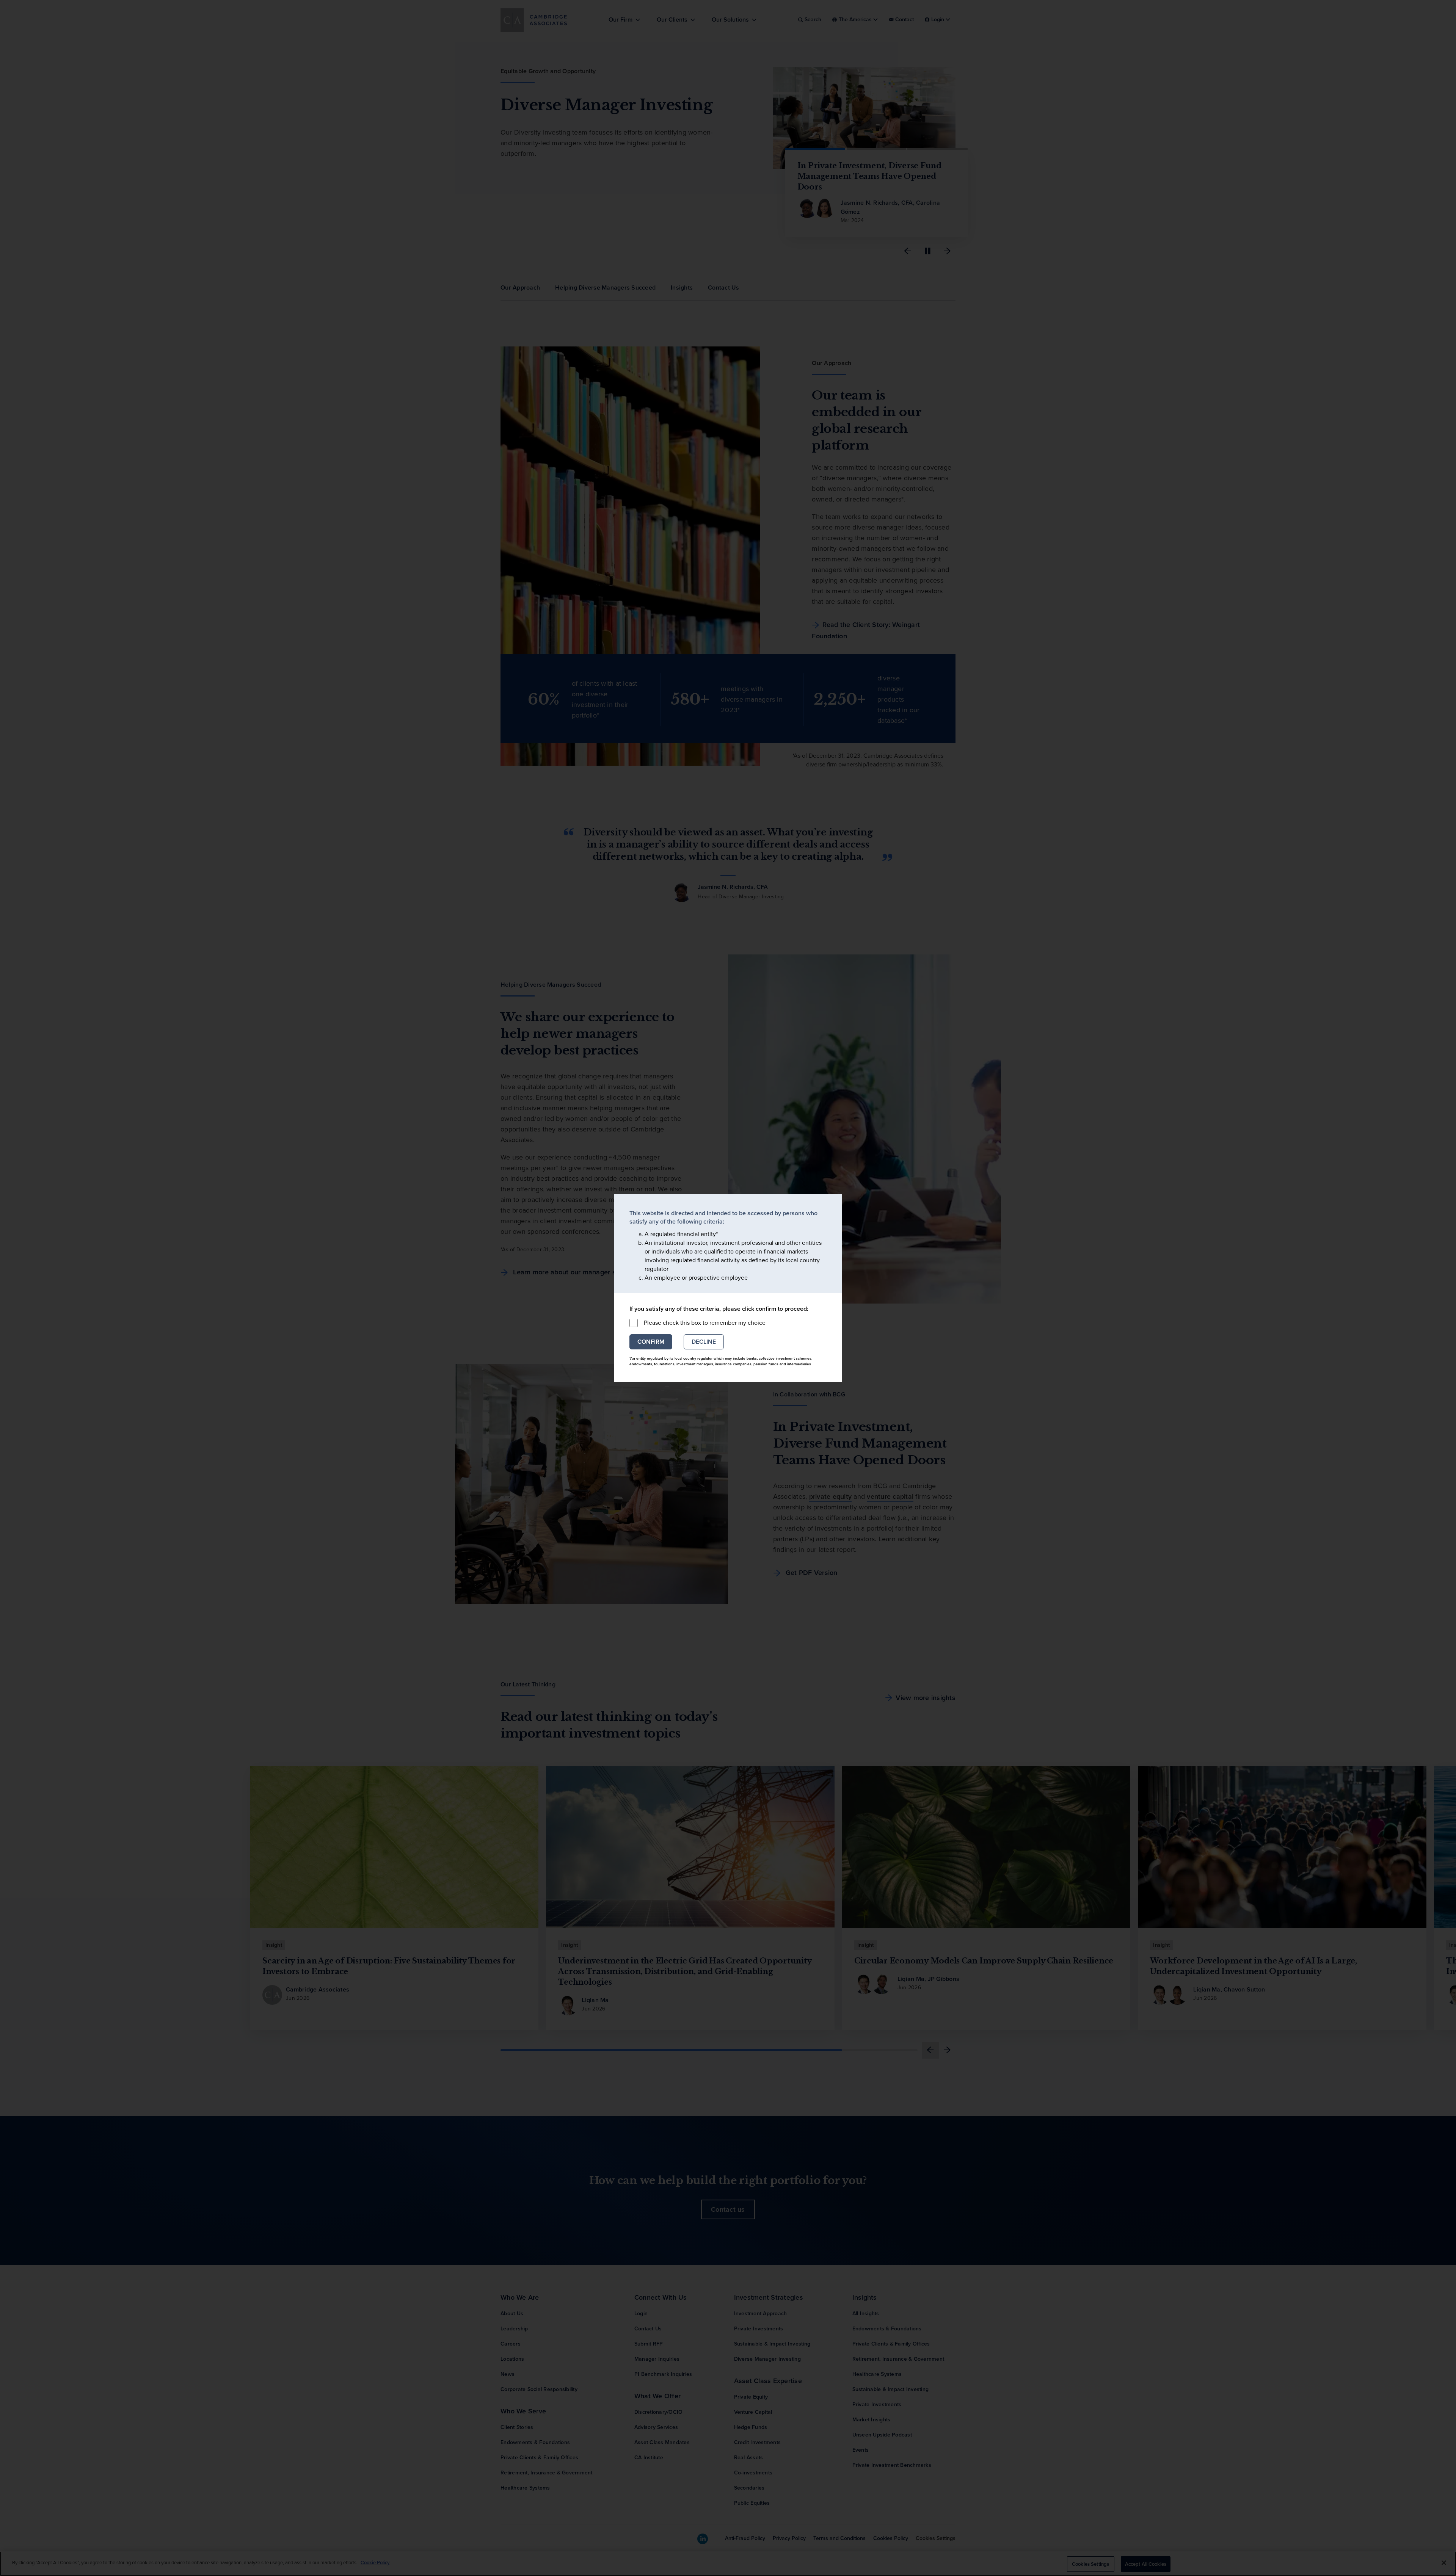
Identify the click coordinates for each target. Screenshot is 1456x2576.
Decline (704, 1342)
